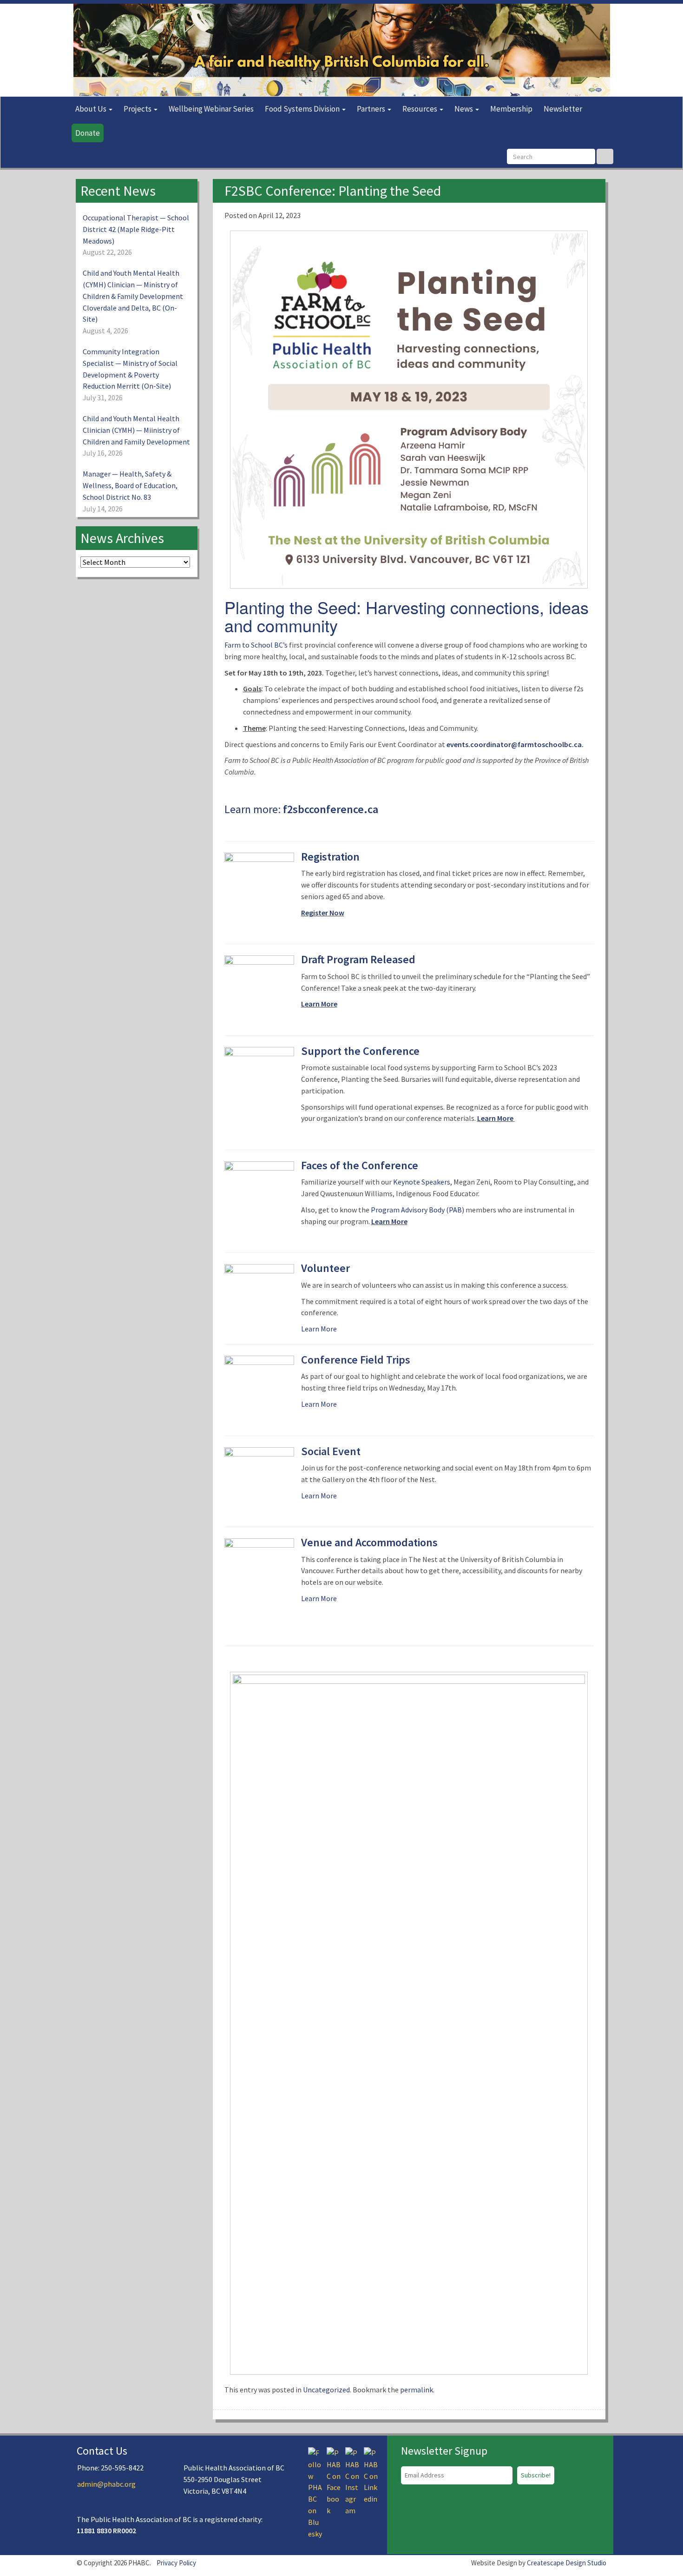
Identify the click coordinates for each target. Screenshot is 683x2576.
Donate (88, 133)
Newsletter (563, 109)
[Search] (605, 156)
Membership (511, 109)
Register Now (323, 913)
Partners (372, 109)
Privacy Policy (176, 2563)
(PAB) (454, 1210)
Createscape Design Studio (567, 2563)
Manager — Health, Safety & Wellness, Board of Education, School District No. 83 (130, 485)
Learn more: (301, 809)
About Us (92, 109)
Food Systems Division (303, 109)
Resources (420, 109)
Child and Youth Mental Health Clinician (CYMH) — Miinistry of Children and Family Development (136, 430)
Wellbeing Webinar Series (211, 109)
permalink (417, 2390)
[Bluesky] (315, 2492)
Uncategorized (326, 2390)
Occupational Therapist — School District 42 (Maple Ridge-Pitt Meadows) (136, 229)
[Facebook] (334, 2481)
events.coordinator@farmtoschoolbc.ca (514, 744)
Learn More (319, 1004)
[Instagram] (352, 2481)
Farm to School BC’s (256, 645)
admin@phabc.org (106, 2484)
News (464, 109)
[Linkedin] (371, 2475)
